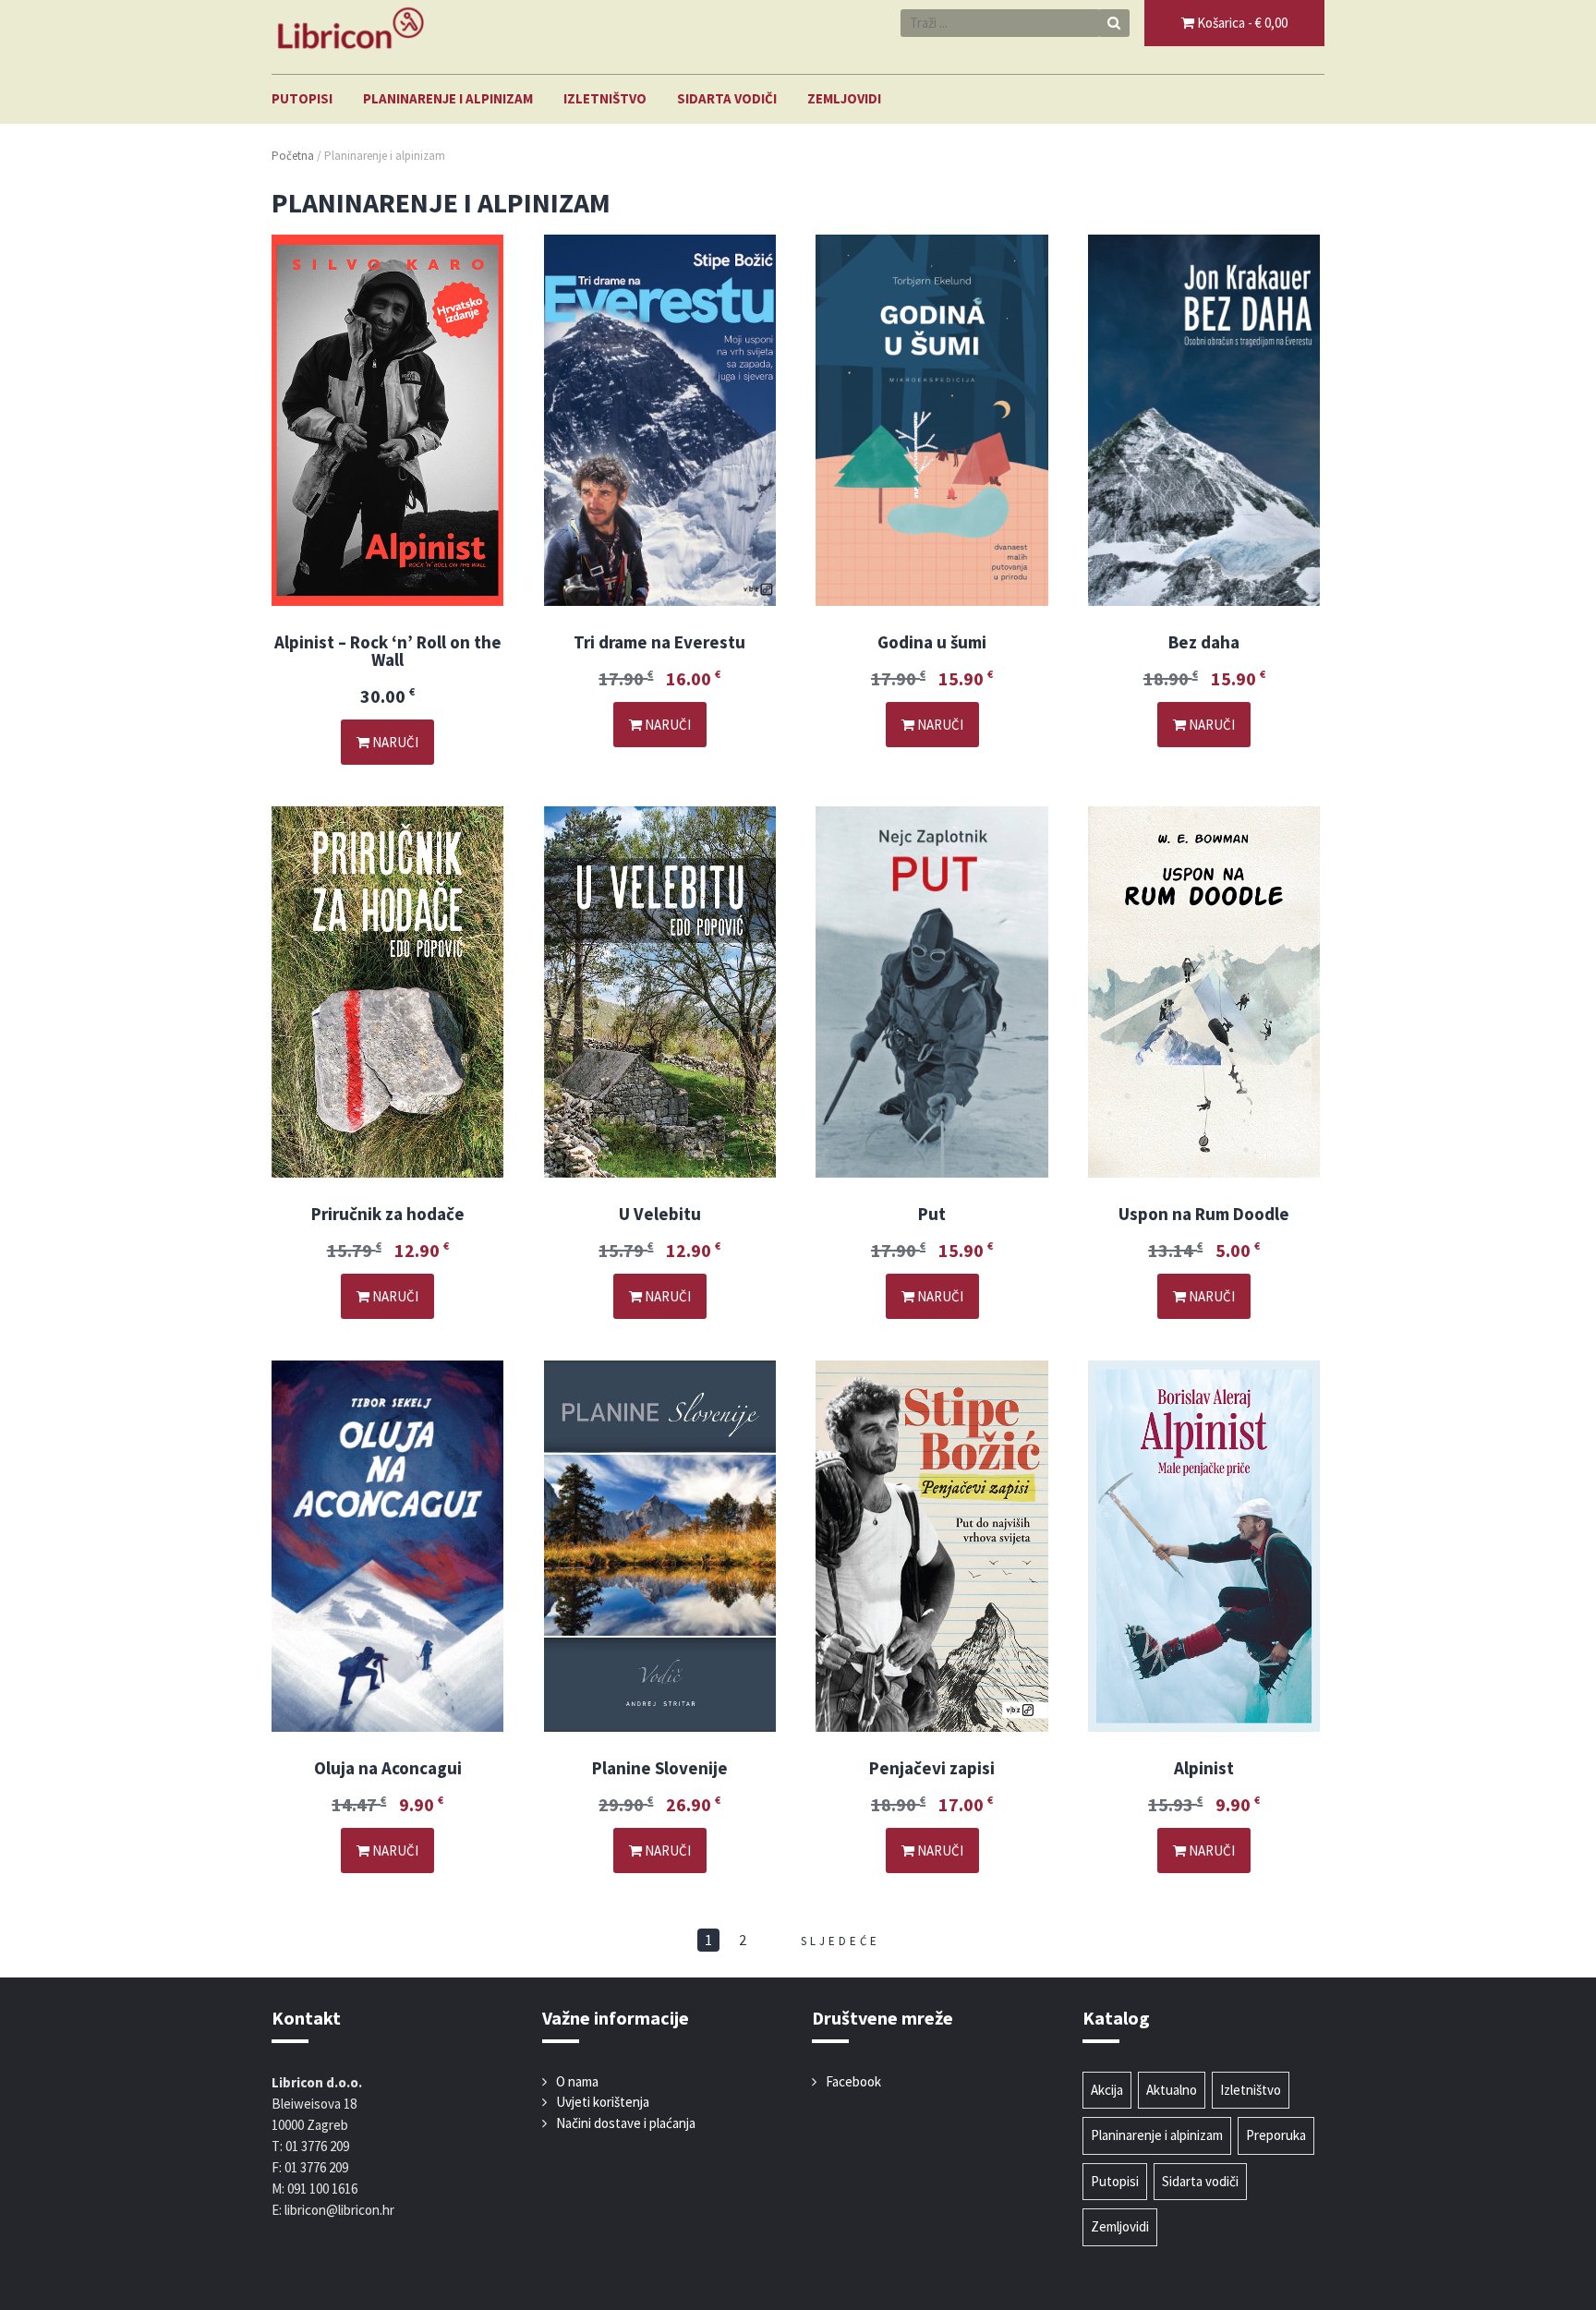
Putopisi (302, 98)
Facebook (853, 2081)
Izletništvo (605, 98)
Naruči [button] (394, 742)
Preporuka (1276, 2135)
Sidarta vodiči (727, 98)
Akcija (1107, 2090)
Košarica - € (1241, 23)
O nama (577, 2081)
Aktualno (1172, 2090)
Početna (293, 156)
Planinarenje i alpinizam (448, 98)
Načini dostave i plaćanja (626, 2123)
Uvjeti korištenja (603, 2102)
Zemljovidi (844, 98)
